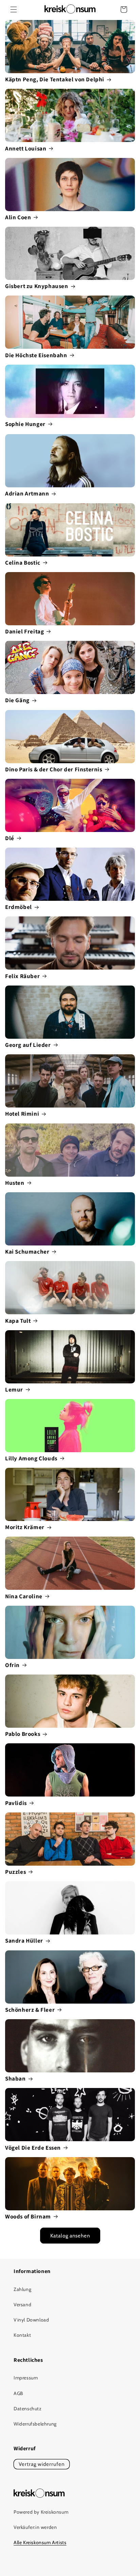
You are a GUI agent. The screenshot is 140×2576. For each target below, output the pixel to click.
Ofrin (12, 1665)
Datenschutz (28, 2409)
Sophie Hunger (25, 424)
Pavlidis (16, 1803)
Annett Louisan (26, 148)
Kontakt (22, 2335)
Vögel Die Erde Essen (33, 2148)
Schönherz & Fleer (30, 2010)
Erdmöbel (19, 907)
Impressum (26, 2378)
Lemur (14, 1390)
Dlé (10, 838)
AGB (18, 2393)
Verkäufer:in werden (35, 2527)
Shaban (15, 2078)
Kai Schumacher (27, 1252)
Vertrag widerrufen (42, 2464)
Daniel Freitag (24, 631)
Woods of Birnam (28, 2216)
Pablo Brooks (23, 1734)
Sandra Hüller (24, 1941)
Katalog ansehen (70, 2236)
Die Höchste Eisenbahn (36, 355)
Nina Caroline (24, 1596)
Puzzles (15, 1872)
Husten (15, 1183)
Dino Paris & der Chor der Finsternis (54, 769)
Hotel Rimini (22, 1114)
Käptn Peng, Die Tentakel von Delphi (55, 79)
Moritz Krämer (25, 1527)
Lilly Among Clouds (31, 1458)
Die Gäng (17, 700)
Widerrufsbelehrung (35, 2424)
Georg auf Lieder (28, 1045)
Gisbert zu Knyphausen (37, 286)
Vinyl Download (31, 2320)
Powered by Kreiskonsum (41, 2512)
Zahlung (22, 2289)
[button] (14, 9)
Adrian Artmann (27, 493)
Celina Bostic (23, 563)
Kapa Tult (18, 1321)
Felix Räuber (22, 976)
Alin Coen (18, 217)
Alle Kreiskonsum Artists (40, 2542)
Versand (22, 2305)
